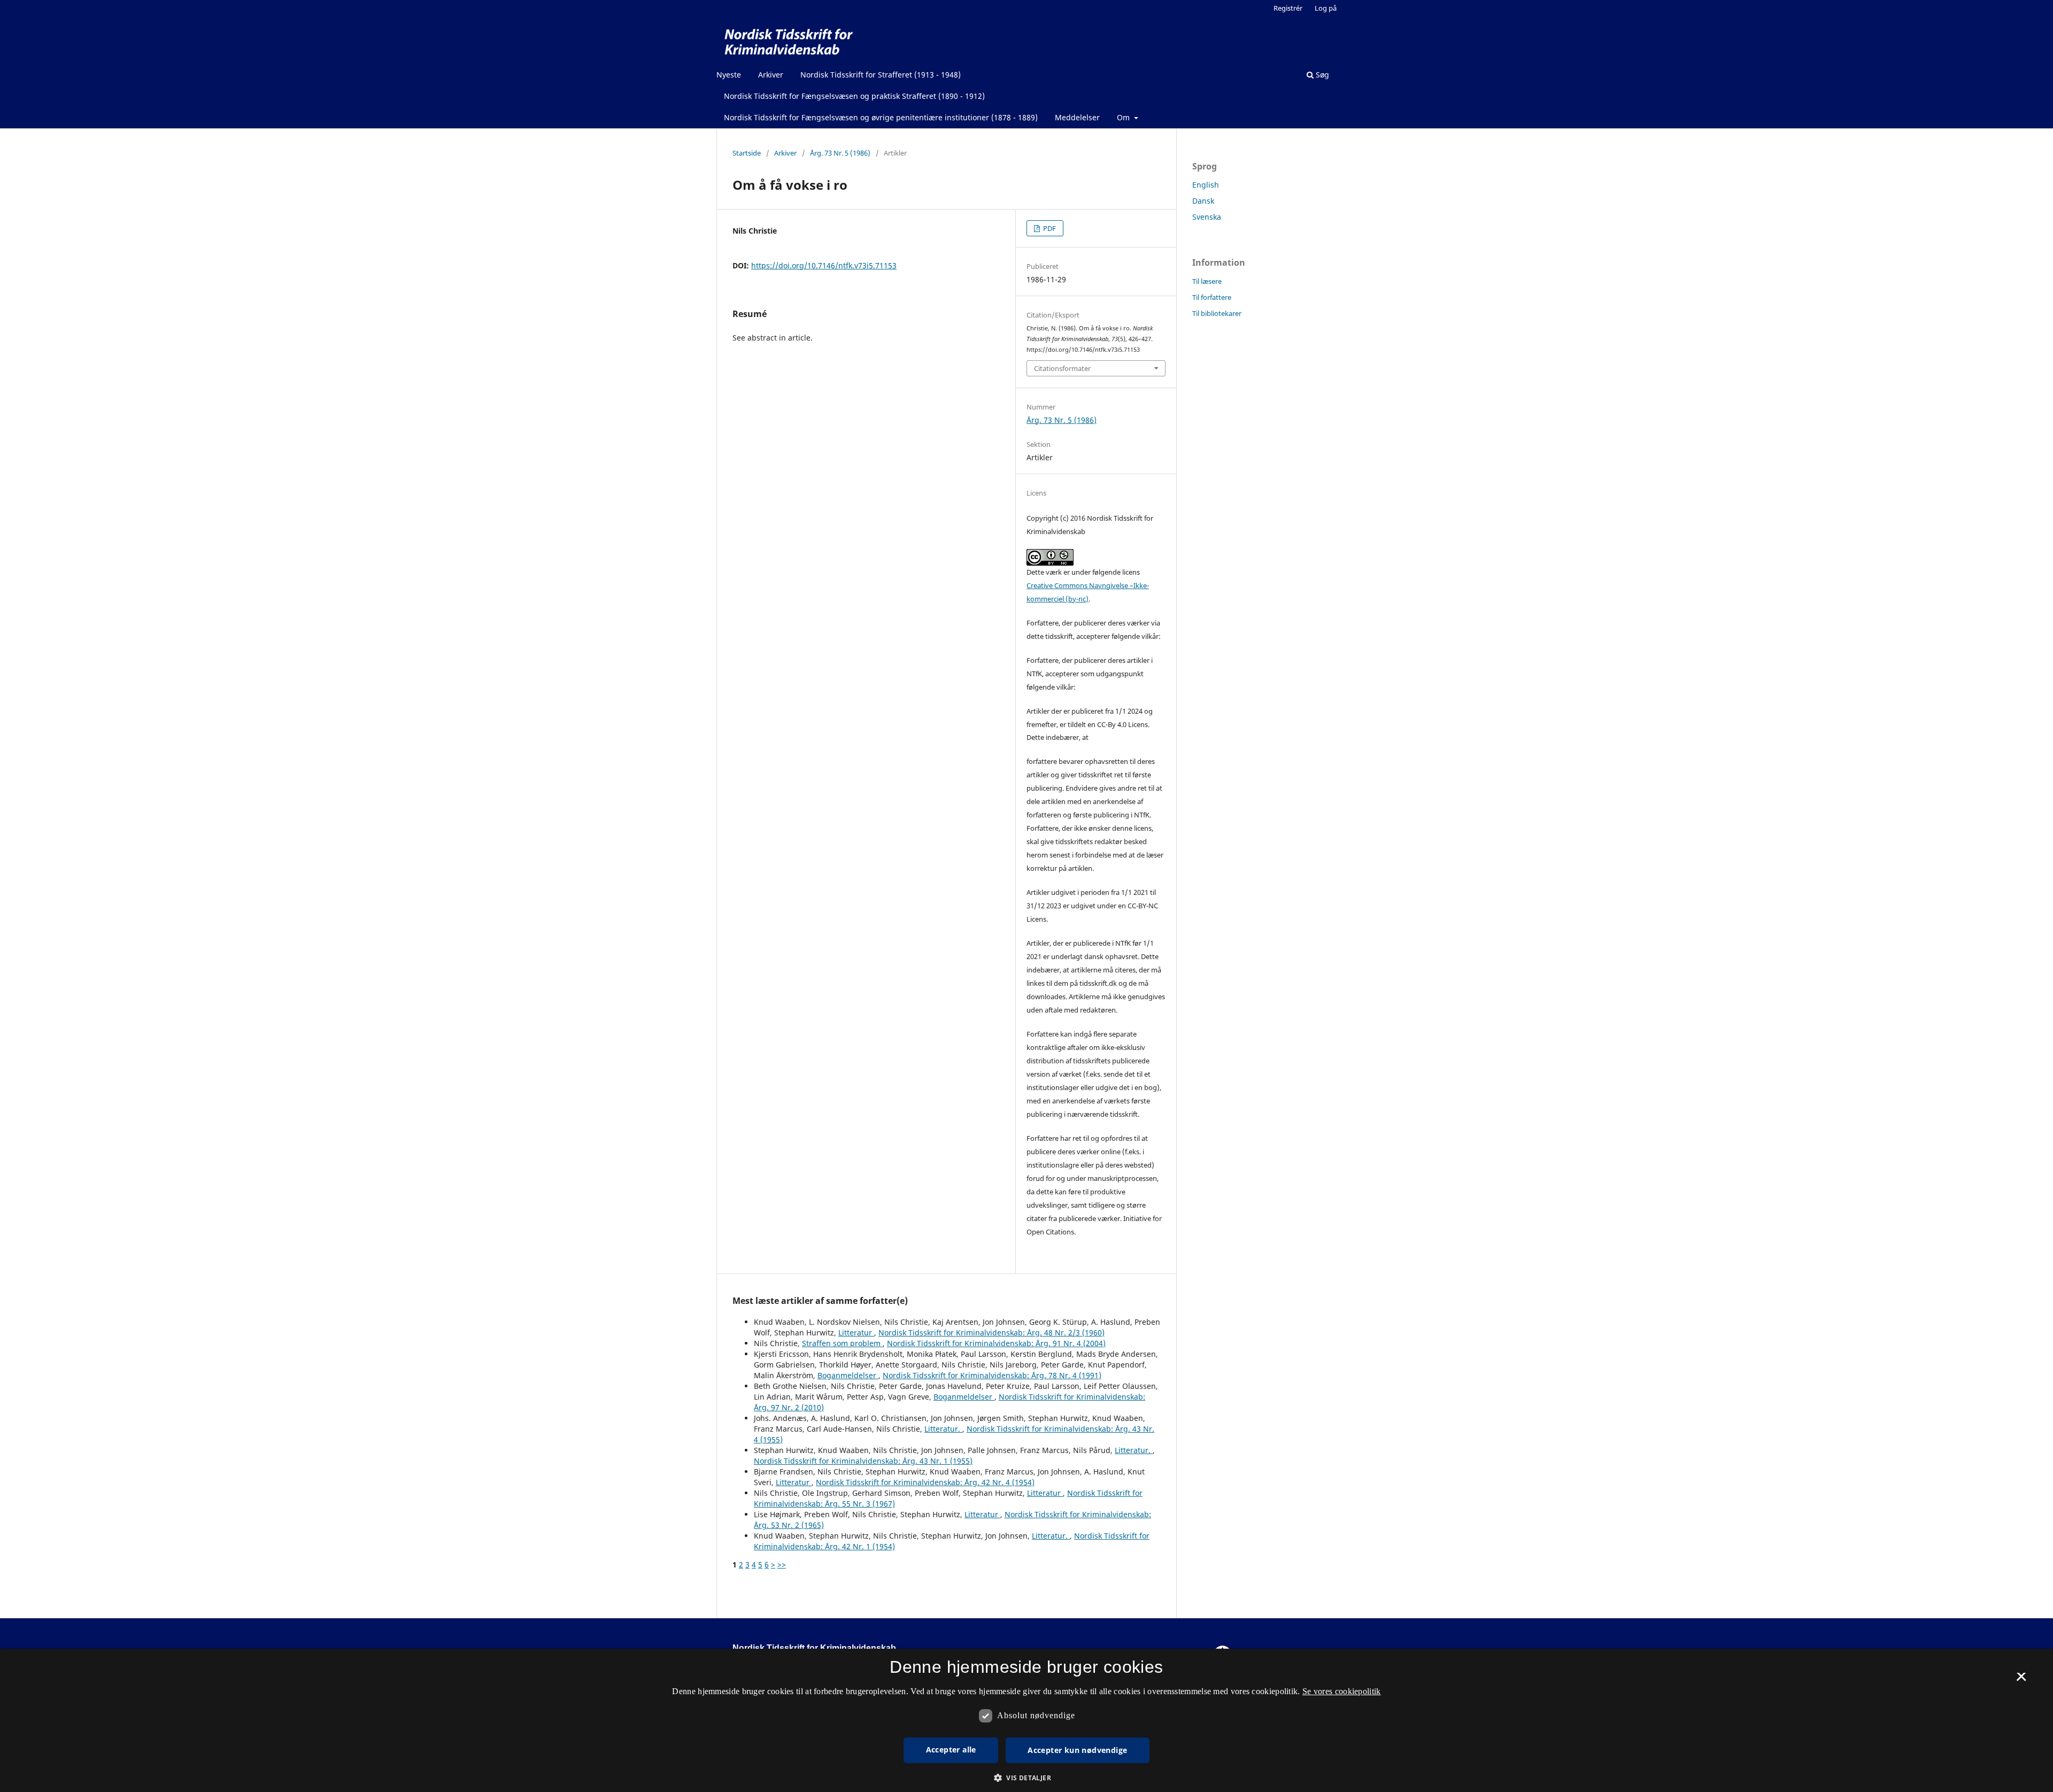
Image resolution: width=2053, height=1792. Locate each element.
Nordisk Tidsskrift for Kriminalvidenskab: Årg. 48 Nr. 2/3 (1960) (991, 1333)
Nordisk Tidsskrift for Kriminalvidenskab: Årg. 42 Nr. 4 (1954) (925, 1482)
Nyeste (729, 75)
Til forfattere (1212, 297)
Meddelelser (1077, 117)
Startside (747, 153)
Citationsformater (1062, 368)
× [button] (2021, 1680)
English (1206, 185)
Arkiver (771, 75)
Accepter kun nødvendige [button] (1077, 1750)
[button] (1026, 1778)
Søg (1321, 75)
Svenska (1207, 217)
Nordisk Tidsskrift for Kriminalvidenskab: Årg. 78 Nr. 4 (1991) (992, 1375)
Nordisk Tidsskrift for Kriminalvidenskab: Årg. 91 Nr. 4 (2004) (996, 1343)
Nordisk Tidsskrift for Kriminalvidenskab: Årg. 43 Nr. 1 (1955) (863, 1461)
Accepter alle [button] (951, 1749)
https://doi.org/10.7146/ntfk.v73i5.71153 (824, 265)
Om (1124, 117)
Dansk (1203, 201)
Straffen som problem (842, 1343)
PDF (1049, 228)
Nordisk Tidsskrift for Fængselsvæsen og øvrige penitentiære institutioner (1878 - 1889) (881, 117)
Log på (1326, 8)
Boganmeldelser (848, 1375)
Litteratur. (943, 1429)
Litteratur (856, 1333)
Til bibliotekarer (1217, 313)
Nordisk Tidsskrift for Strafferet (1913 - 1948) (881, 75)
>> (782, 1565)
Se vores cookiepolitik (1342, 1691)
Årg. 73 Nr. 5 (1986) (840, 153)
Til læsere (1207, 281)
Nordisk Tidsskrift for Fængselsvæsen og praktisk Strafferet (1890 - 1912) (854, 96)
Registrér (1288, 8)
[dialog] (1026, 1720)
